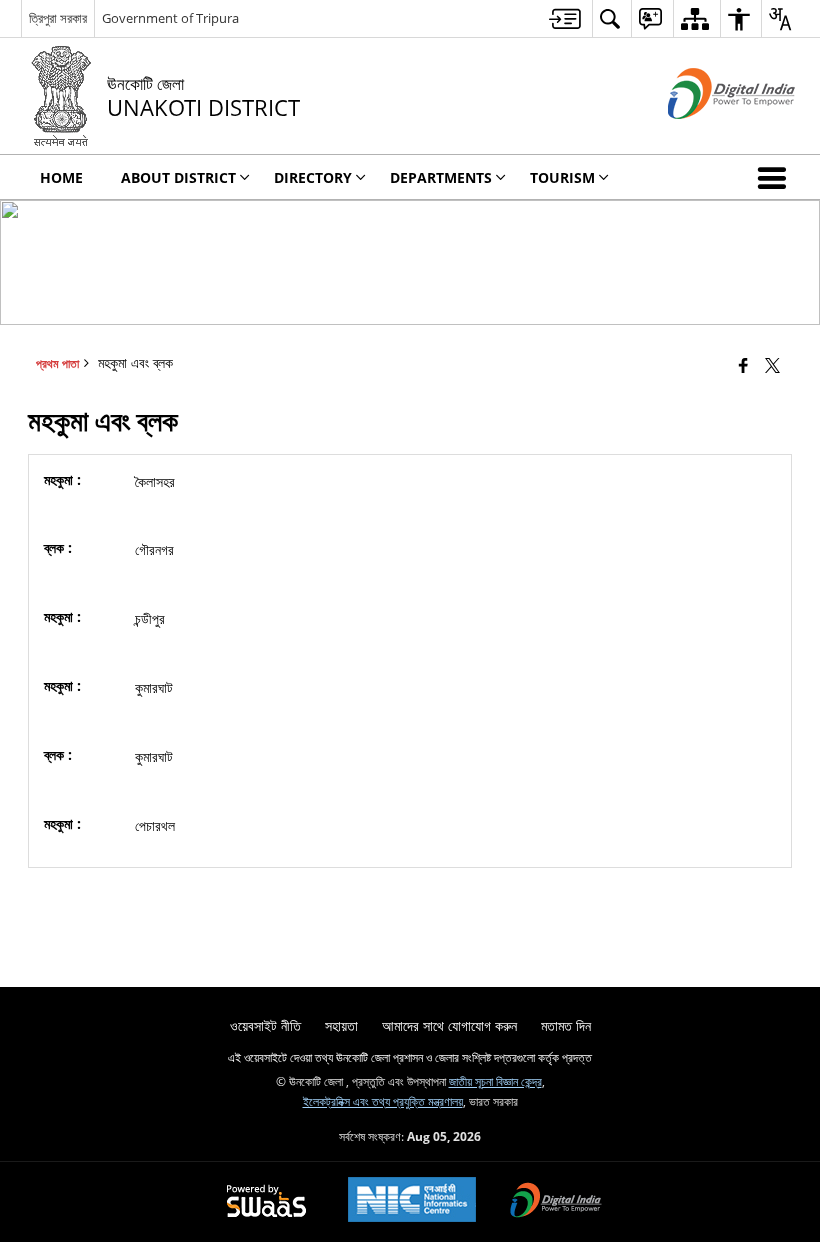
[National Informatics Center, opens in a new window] (412, 1201)
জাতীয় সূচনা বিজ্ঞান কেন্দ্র (495, 1081)
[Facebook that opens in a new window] (743, 365)
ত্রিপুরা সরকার (58, 18)
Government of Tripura (170, 18)
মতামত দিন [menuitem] (566, 1025)
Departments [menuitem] (441, 177)
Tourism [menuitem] (562, 177)
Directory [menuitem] (313, 177)
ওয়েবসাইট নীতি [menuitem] (265, 1025)
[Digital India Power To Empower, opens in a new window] (556, 1202)
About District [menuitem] (178, 177)
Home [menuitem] (61, 177)
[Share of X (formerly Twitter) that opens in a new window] (772, 365)
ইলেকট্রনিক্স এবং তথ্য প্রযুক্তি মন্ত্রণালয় (383, 1101)
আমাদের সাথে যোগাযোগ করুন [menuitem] (449, 1025)
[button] (776, 177)
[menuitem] (565, 18)
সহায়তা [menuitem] (341, 1025)
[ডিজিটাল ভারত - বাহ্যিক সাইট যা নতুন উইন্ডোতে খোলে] (706, 135)
